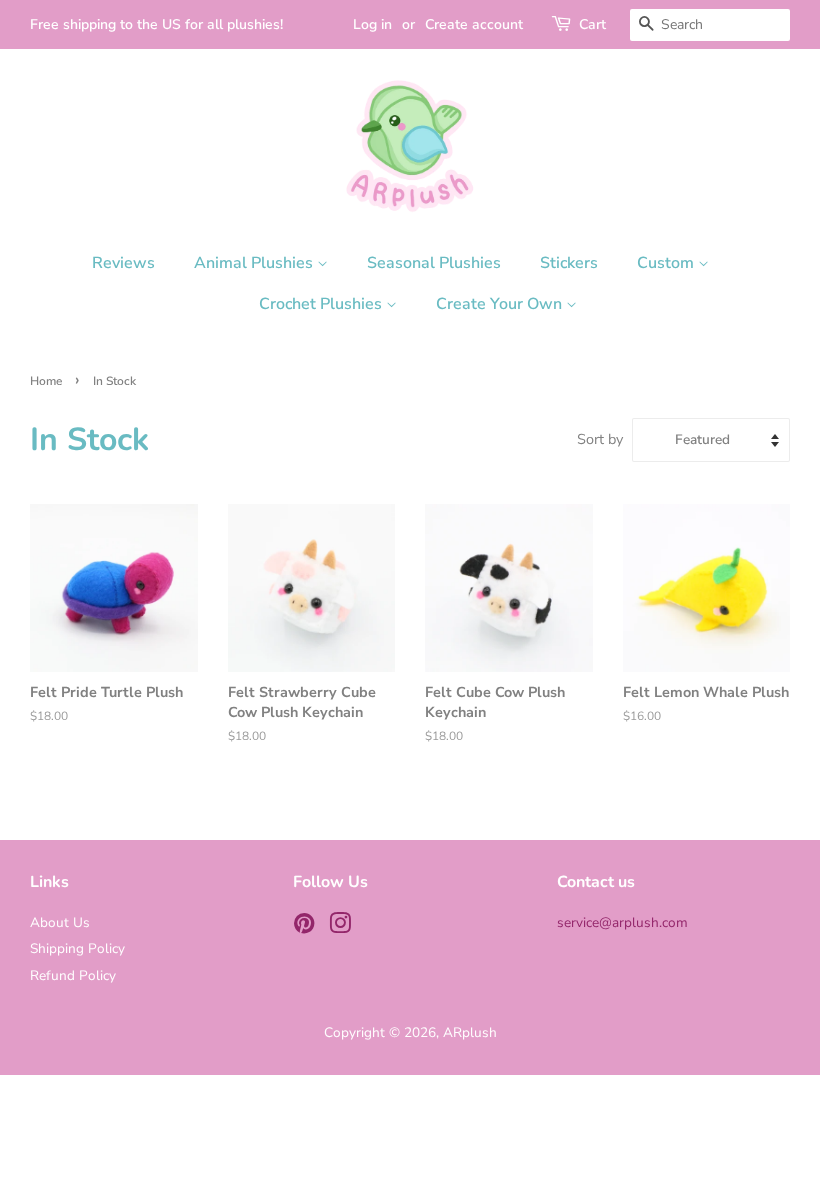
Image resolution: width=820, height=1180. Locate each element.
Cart (592, 24)
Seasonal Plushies (434, 263)
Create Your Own (501, 304)
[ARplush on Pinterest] (304, 927)
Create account (474, 24)
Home (46, 381)
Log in (372, 24)
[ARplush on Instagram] (340, 927)
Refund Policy (73, 975)
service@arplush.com (622, 922)
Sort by (600, 439)
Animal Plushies (255, 263)
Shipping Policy (77, 948)
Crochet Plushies (322, 304)
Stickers (569, 263)
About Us (60, 922)
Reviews (123, 263)
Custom (667, 263)
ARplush (470, 1032)
